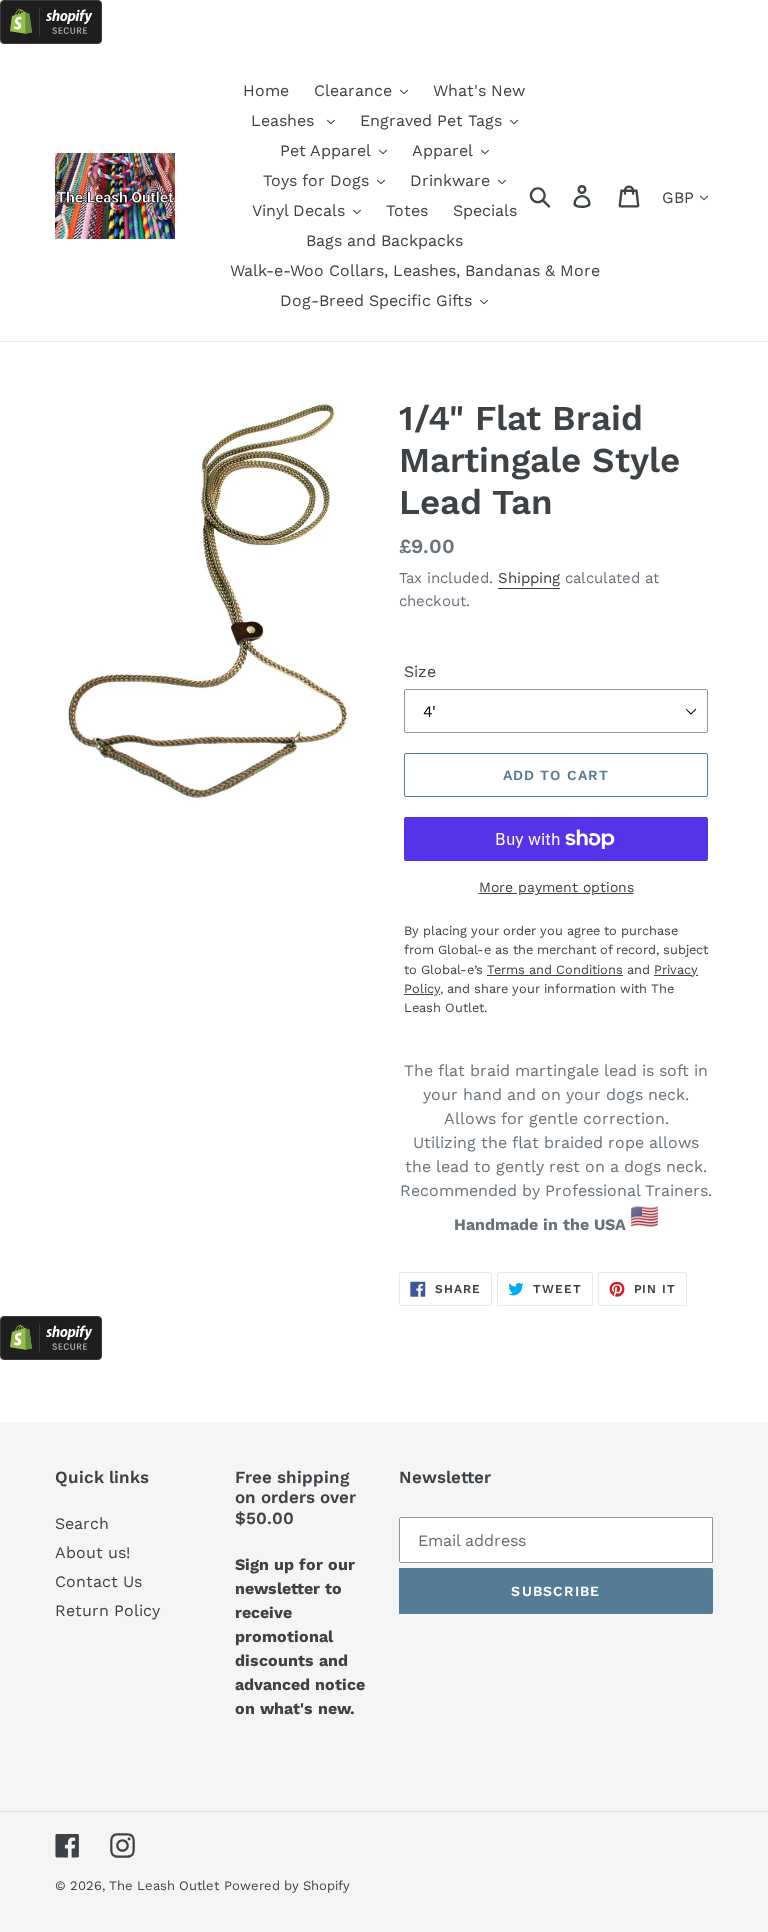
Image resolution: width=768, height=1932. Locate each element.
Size (420, 671)
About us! (92, 1552)
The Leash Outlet (164, 1885)
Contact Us (98, 1581)
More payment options (556, 887)
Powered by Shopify (287, 1885)
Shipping (529, 578)
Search (82, 1523)
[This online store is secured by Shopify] (51, 38)
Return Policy (107, 1610)
